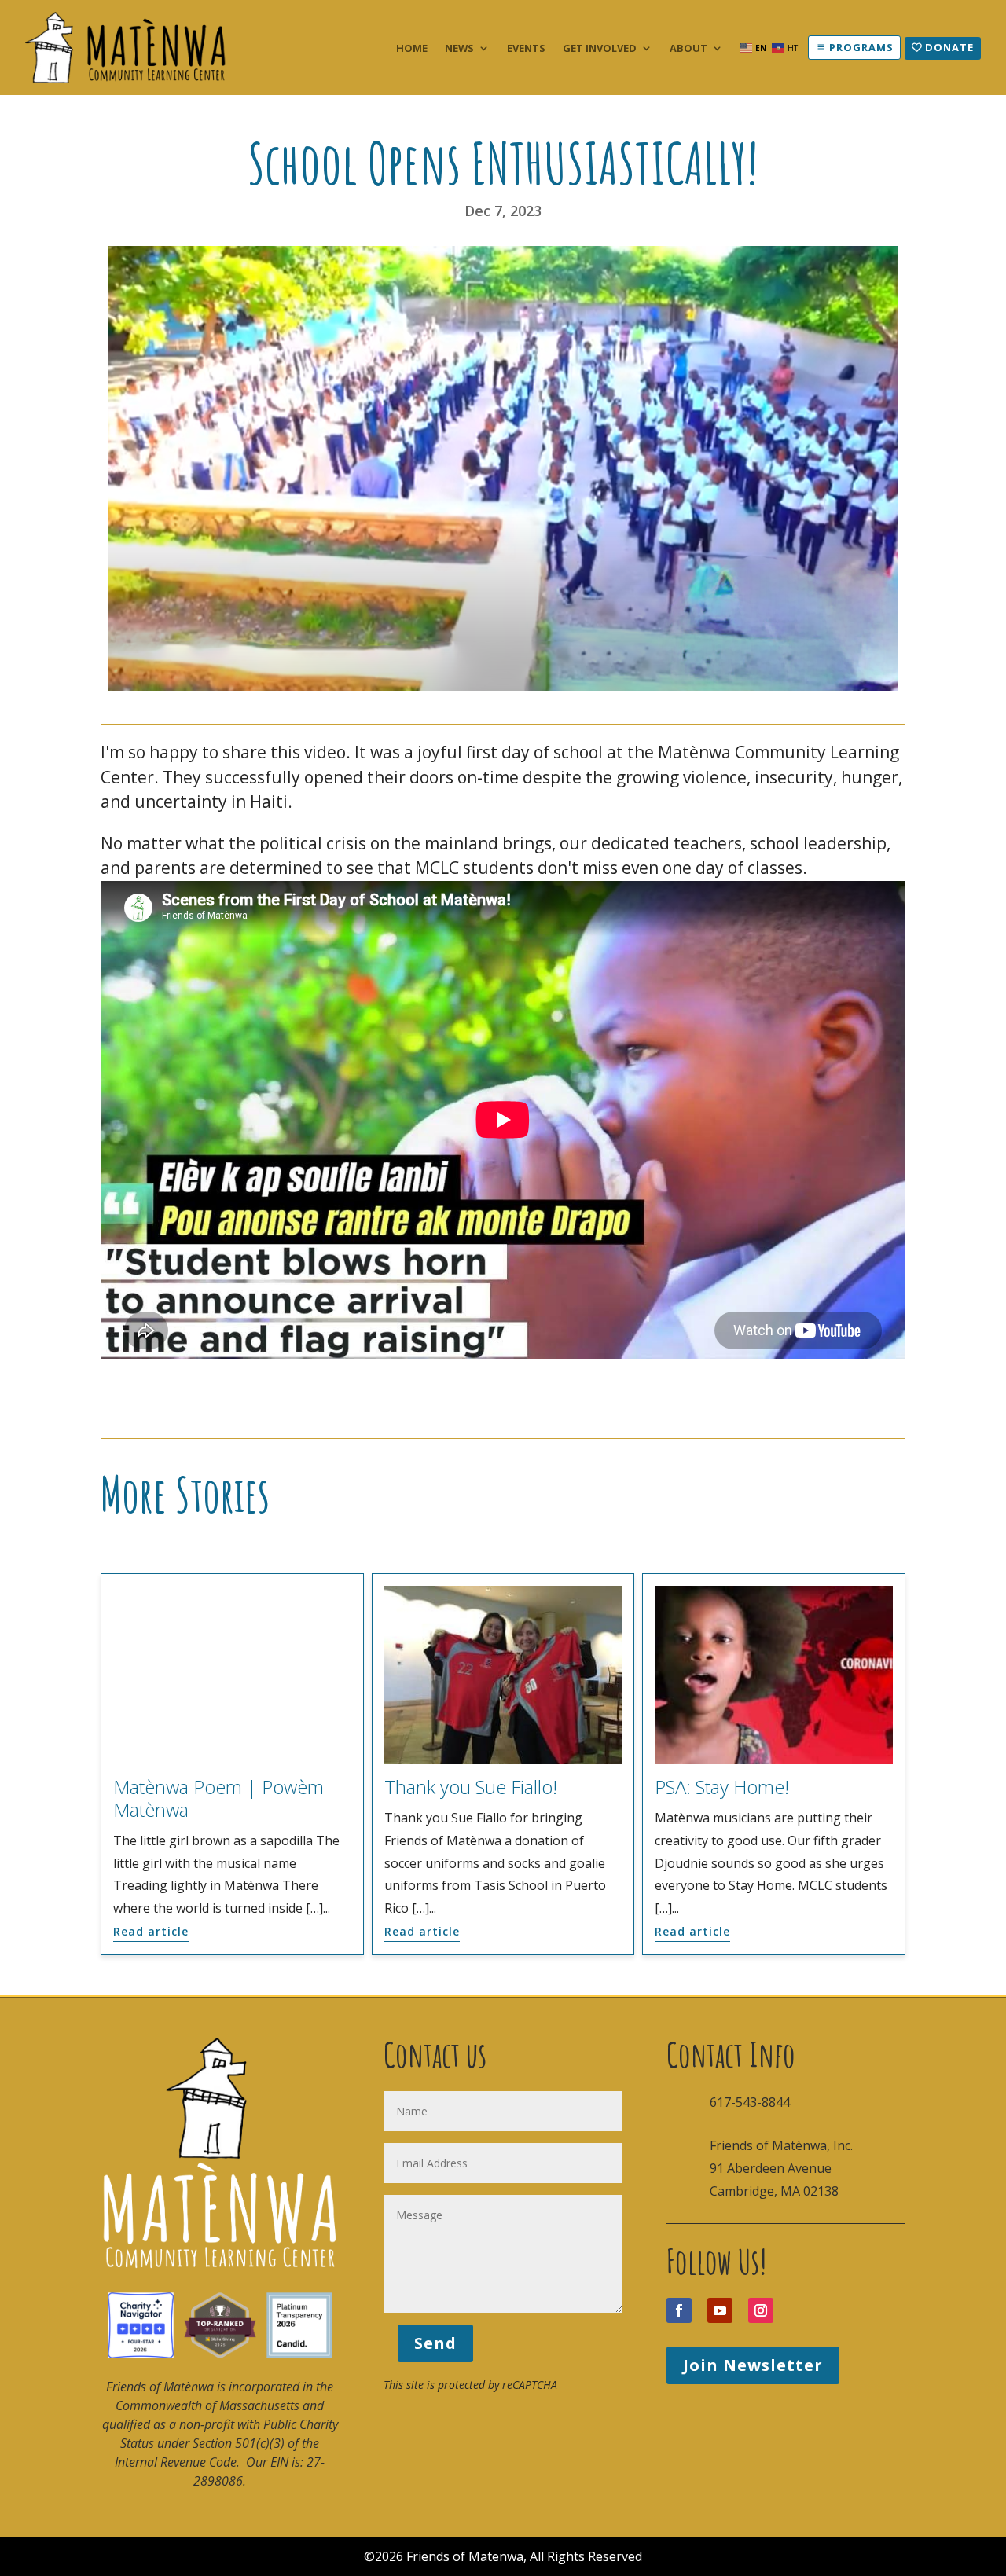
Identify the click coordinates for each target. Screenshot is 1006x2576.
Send (435, 2343)
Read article (151, 1931)
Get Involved (600, 49)
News (459, 49)
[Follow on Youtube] (720, 2310)
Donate (949, 47)
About (688, 49)
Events (526, 49)
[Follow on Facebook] (679, 2310)
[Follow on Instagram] (761, 2310)
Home (412, 49)
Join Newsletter (753, 2365)
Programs (861, 47)
